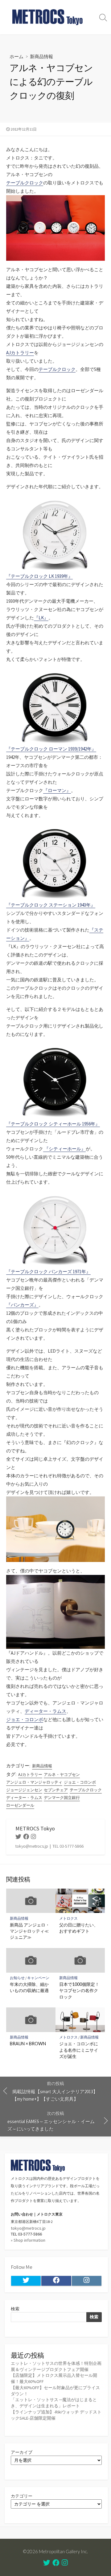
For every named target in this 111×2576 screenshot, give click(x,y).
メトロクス (68, 1918)
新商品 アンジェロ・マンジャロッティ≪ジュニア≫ (30, 1931)
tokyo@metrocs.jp (28, 2228)
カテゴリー (22, 2496)
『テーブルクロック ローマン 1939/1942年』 (51, 749)
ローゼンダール (20, 1805)
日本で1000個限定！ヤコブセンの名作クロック (79, 1990)
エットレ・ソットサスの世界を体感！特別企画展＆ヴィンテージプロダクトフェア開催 (56, 2366)
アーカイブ (22, 2452)
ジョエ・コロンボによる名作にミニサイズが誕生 (79, 2050)
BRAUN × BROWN (28, 2044)
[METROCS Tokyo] (48, 17)
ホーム (16, 56)
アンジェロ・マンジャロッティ (34, 1782)
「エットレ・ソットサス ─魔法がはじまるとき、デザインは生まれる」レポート (54, 2403)
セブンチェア (56, 1790)
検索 (15, 2309)
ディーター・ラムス (45, 1711)
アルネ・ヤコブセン (62, 1775)
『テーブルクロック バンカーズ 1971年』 (48, 1272)
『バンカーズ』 (22, 1305)
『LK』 (41, 618)
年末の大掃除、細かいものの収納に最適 (29, 1987)
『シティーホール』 (64, 1149)
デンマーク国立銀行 (62, 1798)
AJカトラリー (20, 353)
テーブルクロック (25, 183)
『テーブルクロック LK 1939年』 (39, 576)
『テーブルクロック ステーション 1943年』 (51, 905)
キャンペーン (38, 1978)
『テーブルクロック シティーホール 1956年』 (53, 1124)
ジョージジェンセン (24, 1790)
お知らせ (17, 1978)
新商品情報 (41, 56)
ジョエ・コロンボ (25, 1719)
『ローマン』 (57, 790)
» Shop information (28, 2240)
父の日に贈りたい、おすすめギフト (79, 1928)
